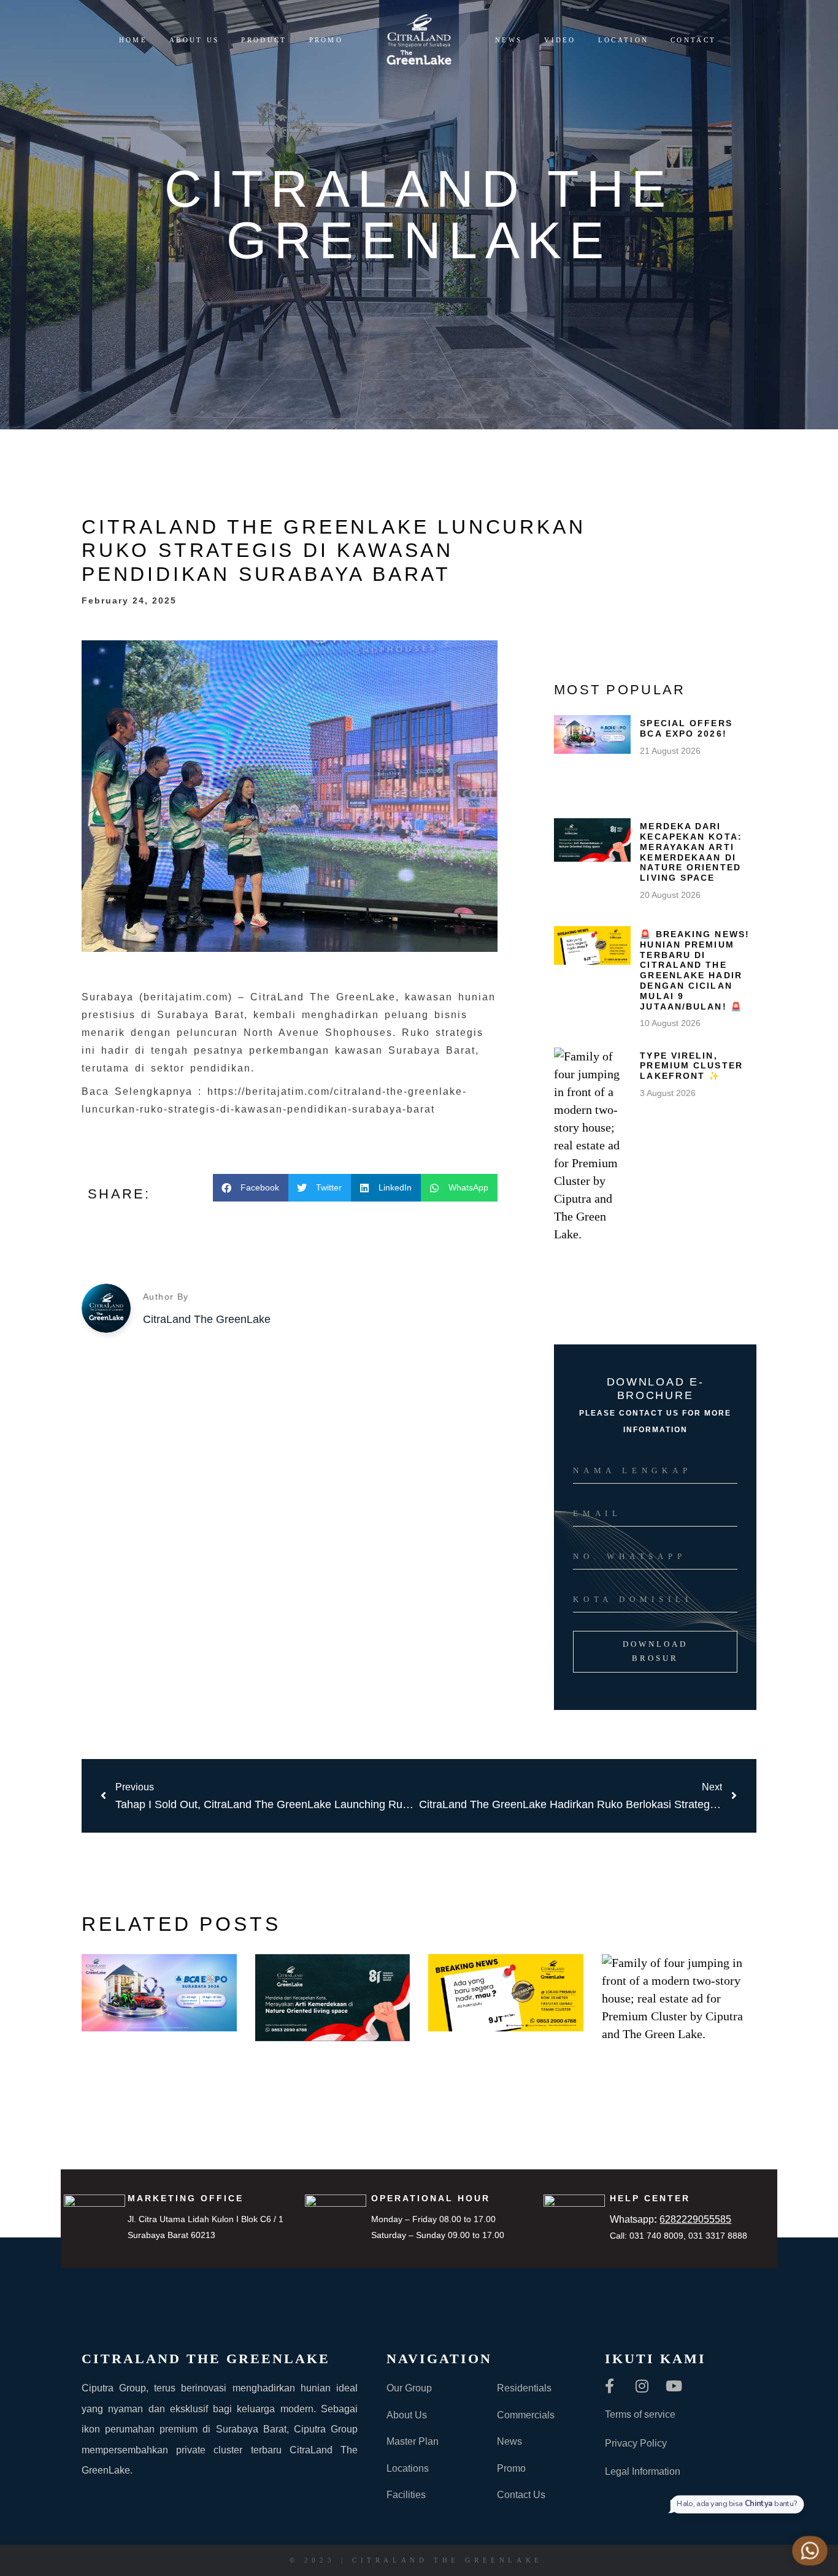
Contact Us (521, 2495)
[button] (251, 1188)
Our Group (409, 2388)
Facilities (406, 2495)
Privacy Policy (636, 2443)
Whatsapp (671, 2219)
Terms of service (640, 2414)
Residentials (524, 2388)
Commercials (526, 2415)
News (509, 2441)
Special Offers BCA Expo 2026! (686, 728)
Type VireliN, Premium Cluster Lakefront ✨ (691, 1066)
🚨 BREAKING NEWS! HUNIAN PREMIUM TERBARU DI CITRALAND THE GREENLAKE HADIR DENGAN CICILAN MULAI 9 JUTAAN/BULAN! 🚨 (695, 970)
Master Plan (413, 2441)
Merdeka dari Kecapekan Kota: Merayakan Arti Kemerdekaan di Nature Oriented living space (691, 852)
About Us (407, 2415)
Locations (408, 2468)
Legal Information (643, 2471)
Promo (511, 2468)
